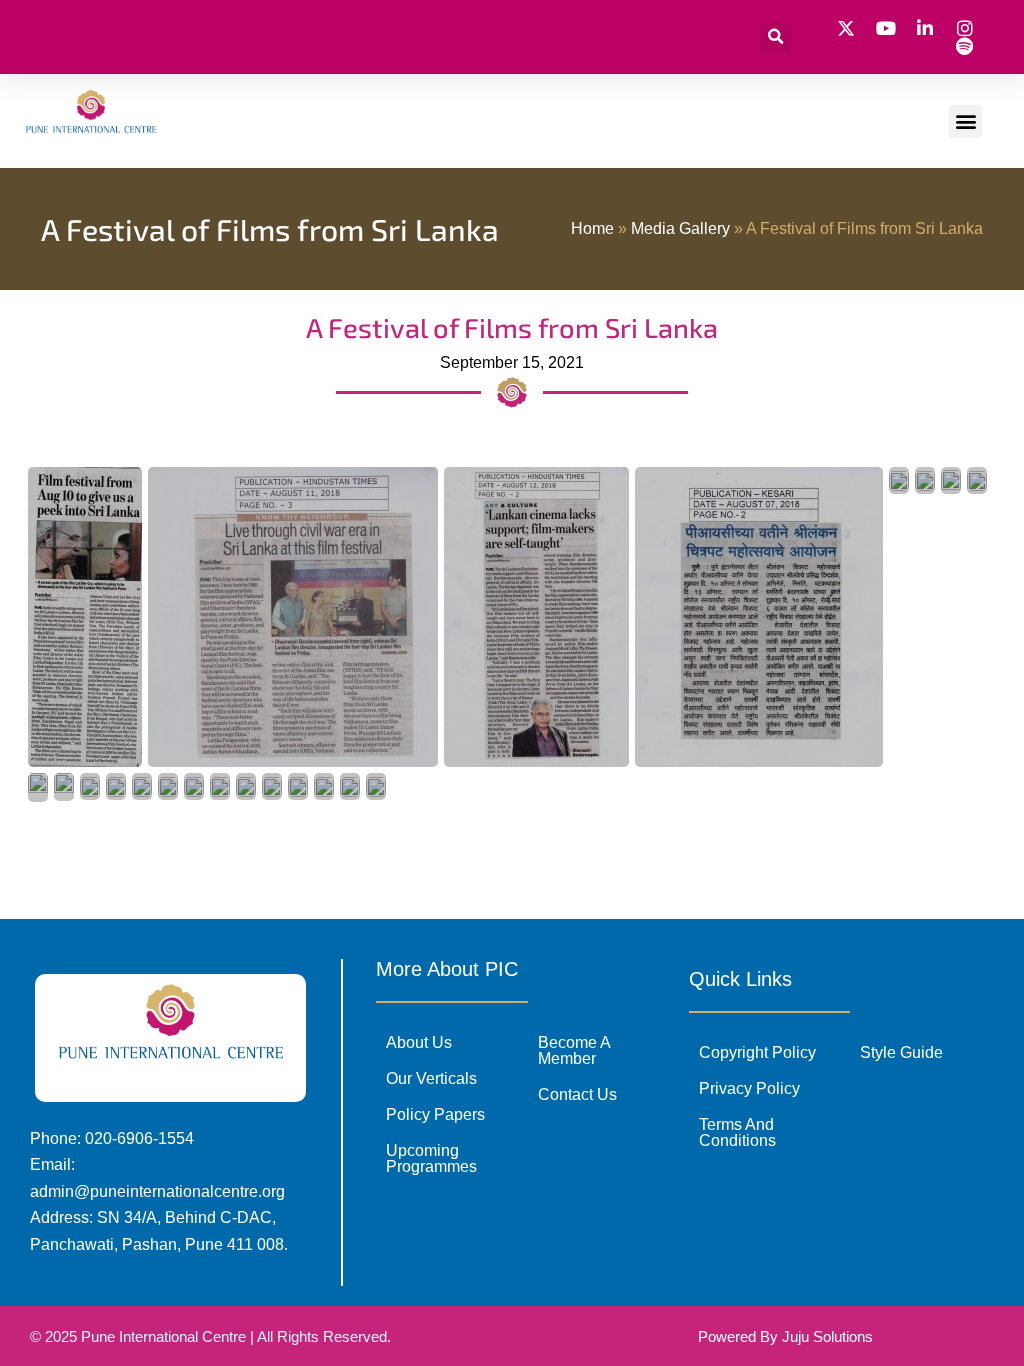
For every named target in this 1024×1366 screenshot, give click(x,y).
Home (592, 228)
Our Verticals (431, 1078)
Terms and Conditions (737, 1132)
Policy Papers (435, 1114)
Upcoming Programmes (431, 1158)
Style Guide (901, 1052)
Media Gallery (680, 228)
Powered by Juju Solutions (785, 1336)
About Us (419, 1042)
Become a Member (574, 1050)
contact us (577, 1094)
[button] (775, 37)
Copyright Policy (757, 1052)
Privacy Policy (749, 1088)
